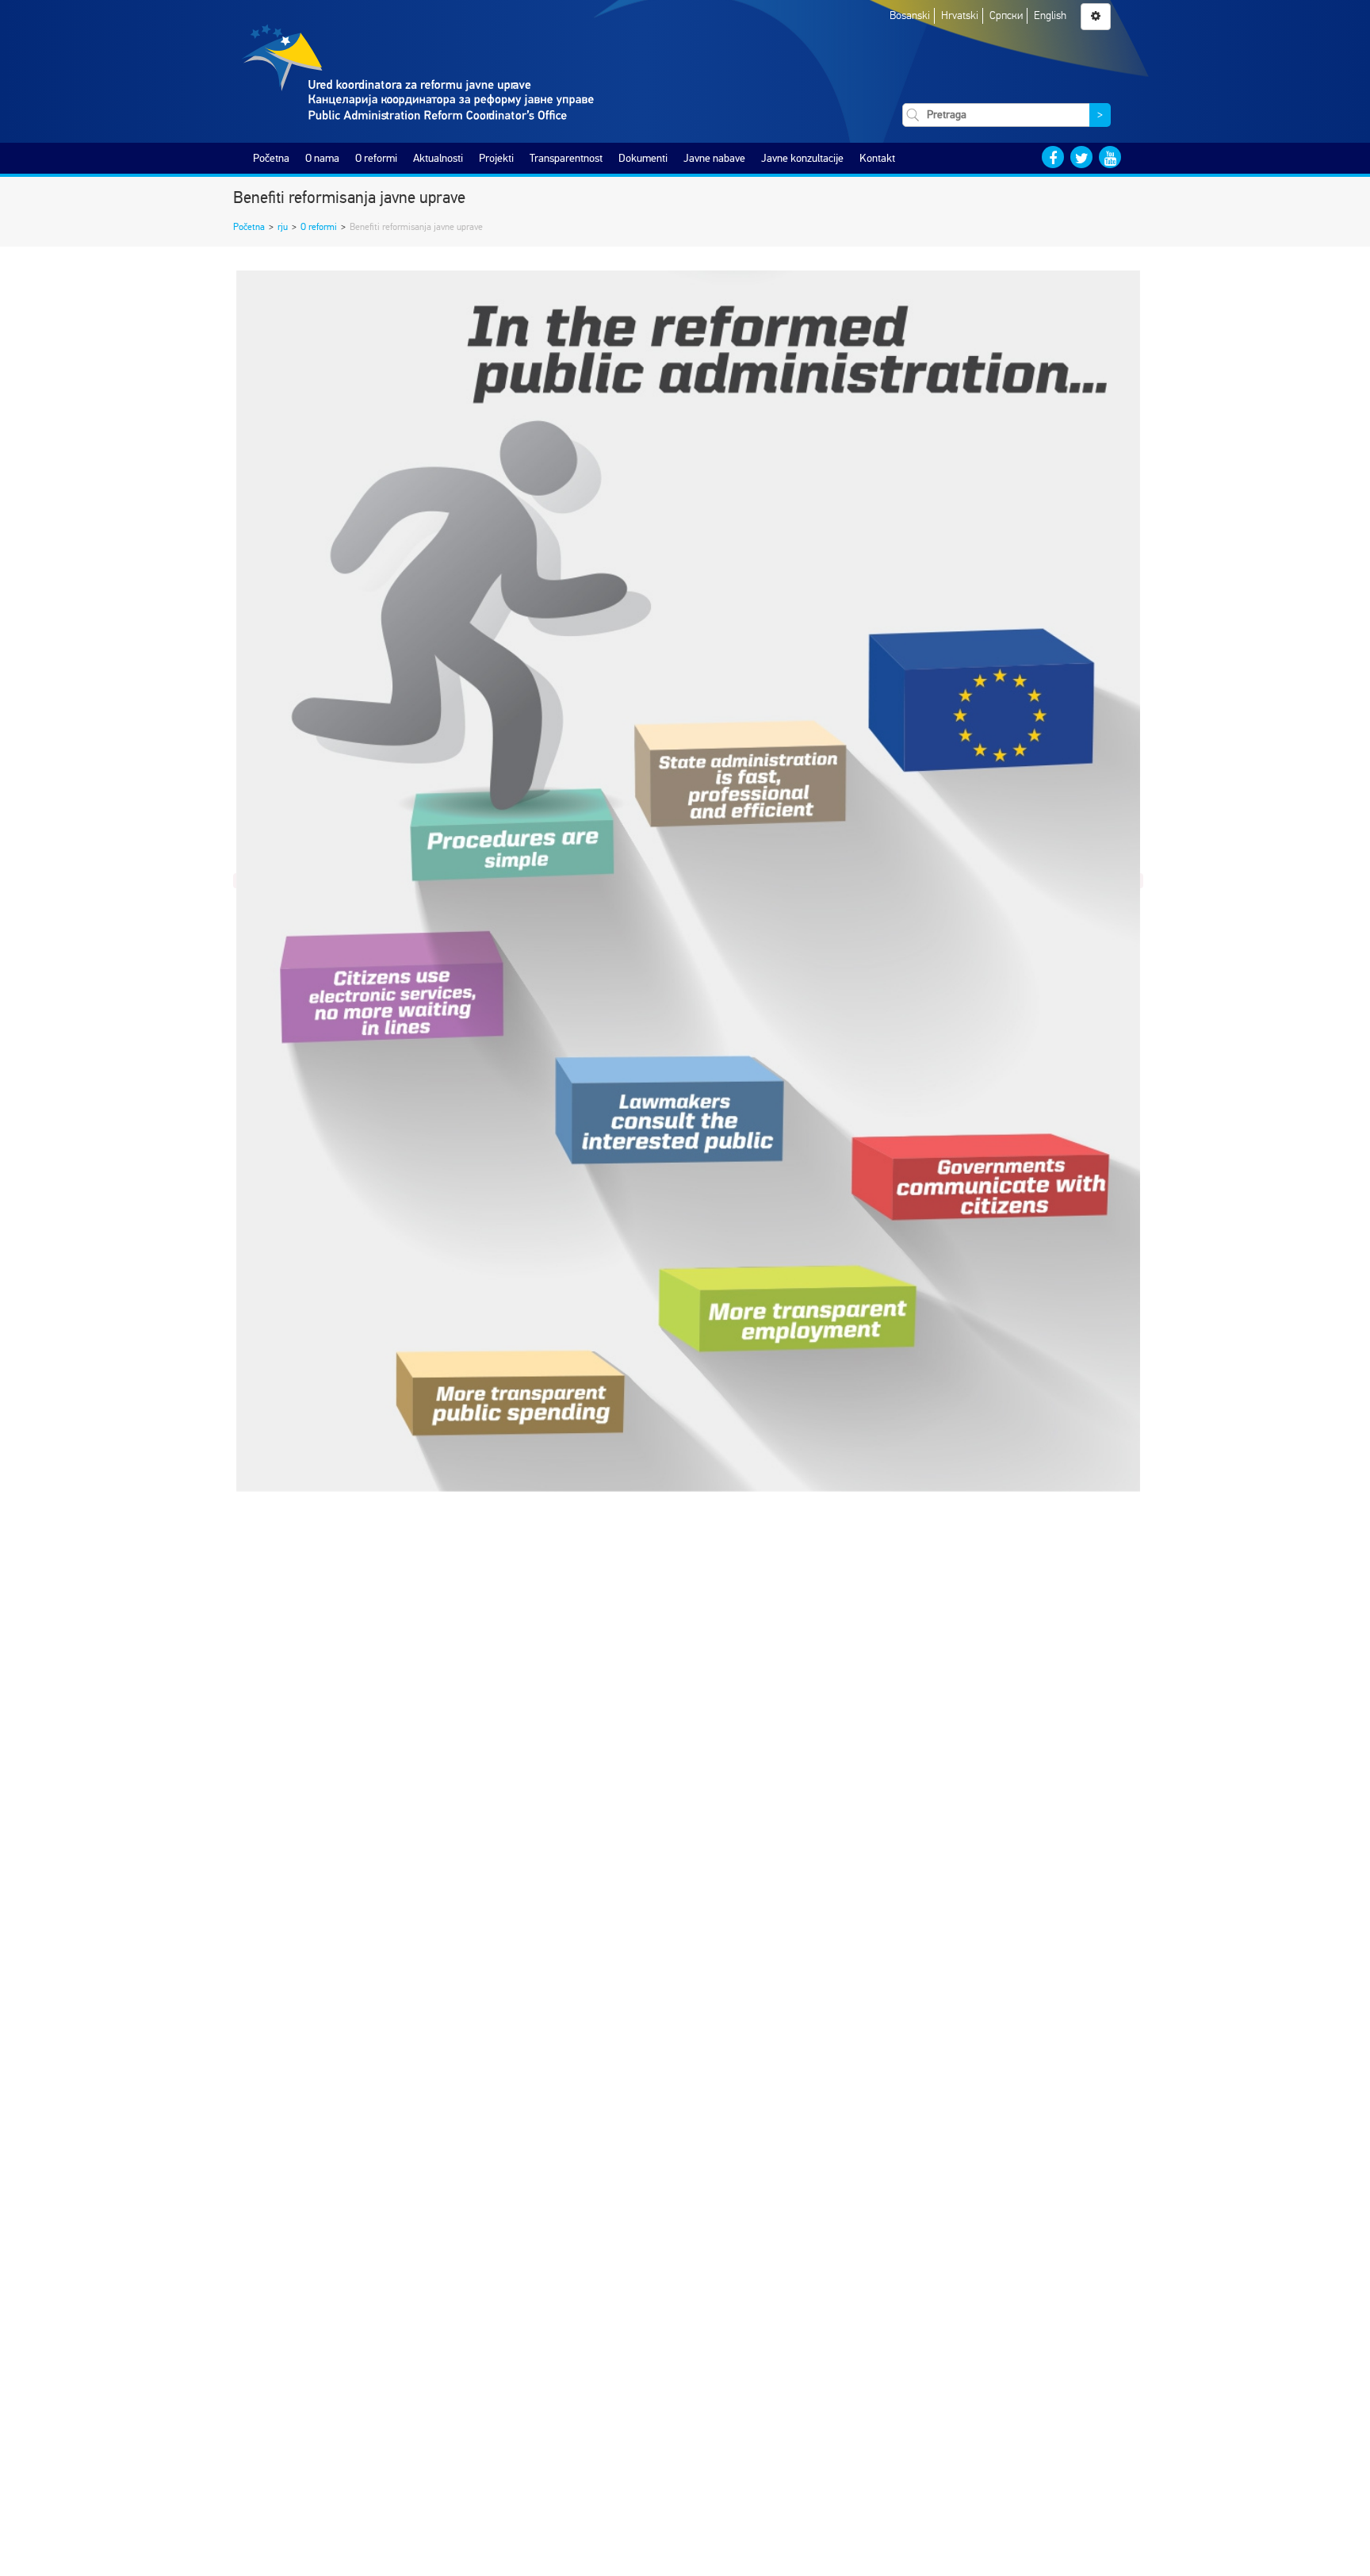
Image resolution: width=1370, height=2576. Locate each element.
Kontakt (877, 158)
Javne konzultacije (802, 158)
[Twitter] (1081, 157)
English (1050, 15)
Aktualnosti (438, 158)
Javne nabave (714, 158)
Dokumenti (643, 158)
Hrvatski (960, 15)
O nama (322, 158)
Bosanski (910, 15)
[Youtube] (1110, 157)
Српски (1006, 15)
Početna (271, 158)
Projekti (496, 158)
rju (283, 227)
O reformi (376, 158)
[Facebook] (1053, 157)
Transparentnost (566, 158)
